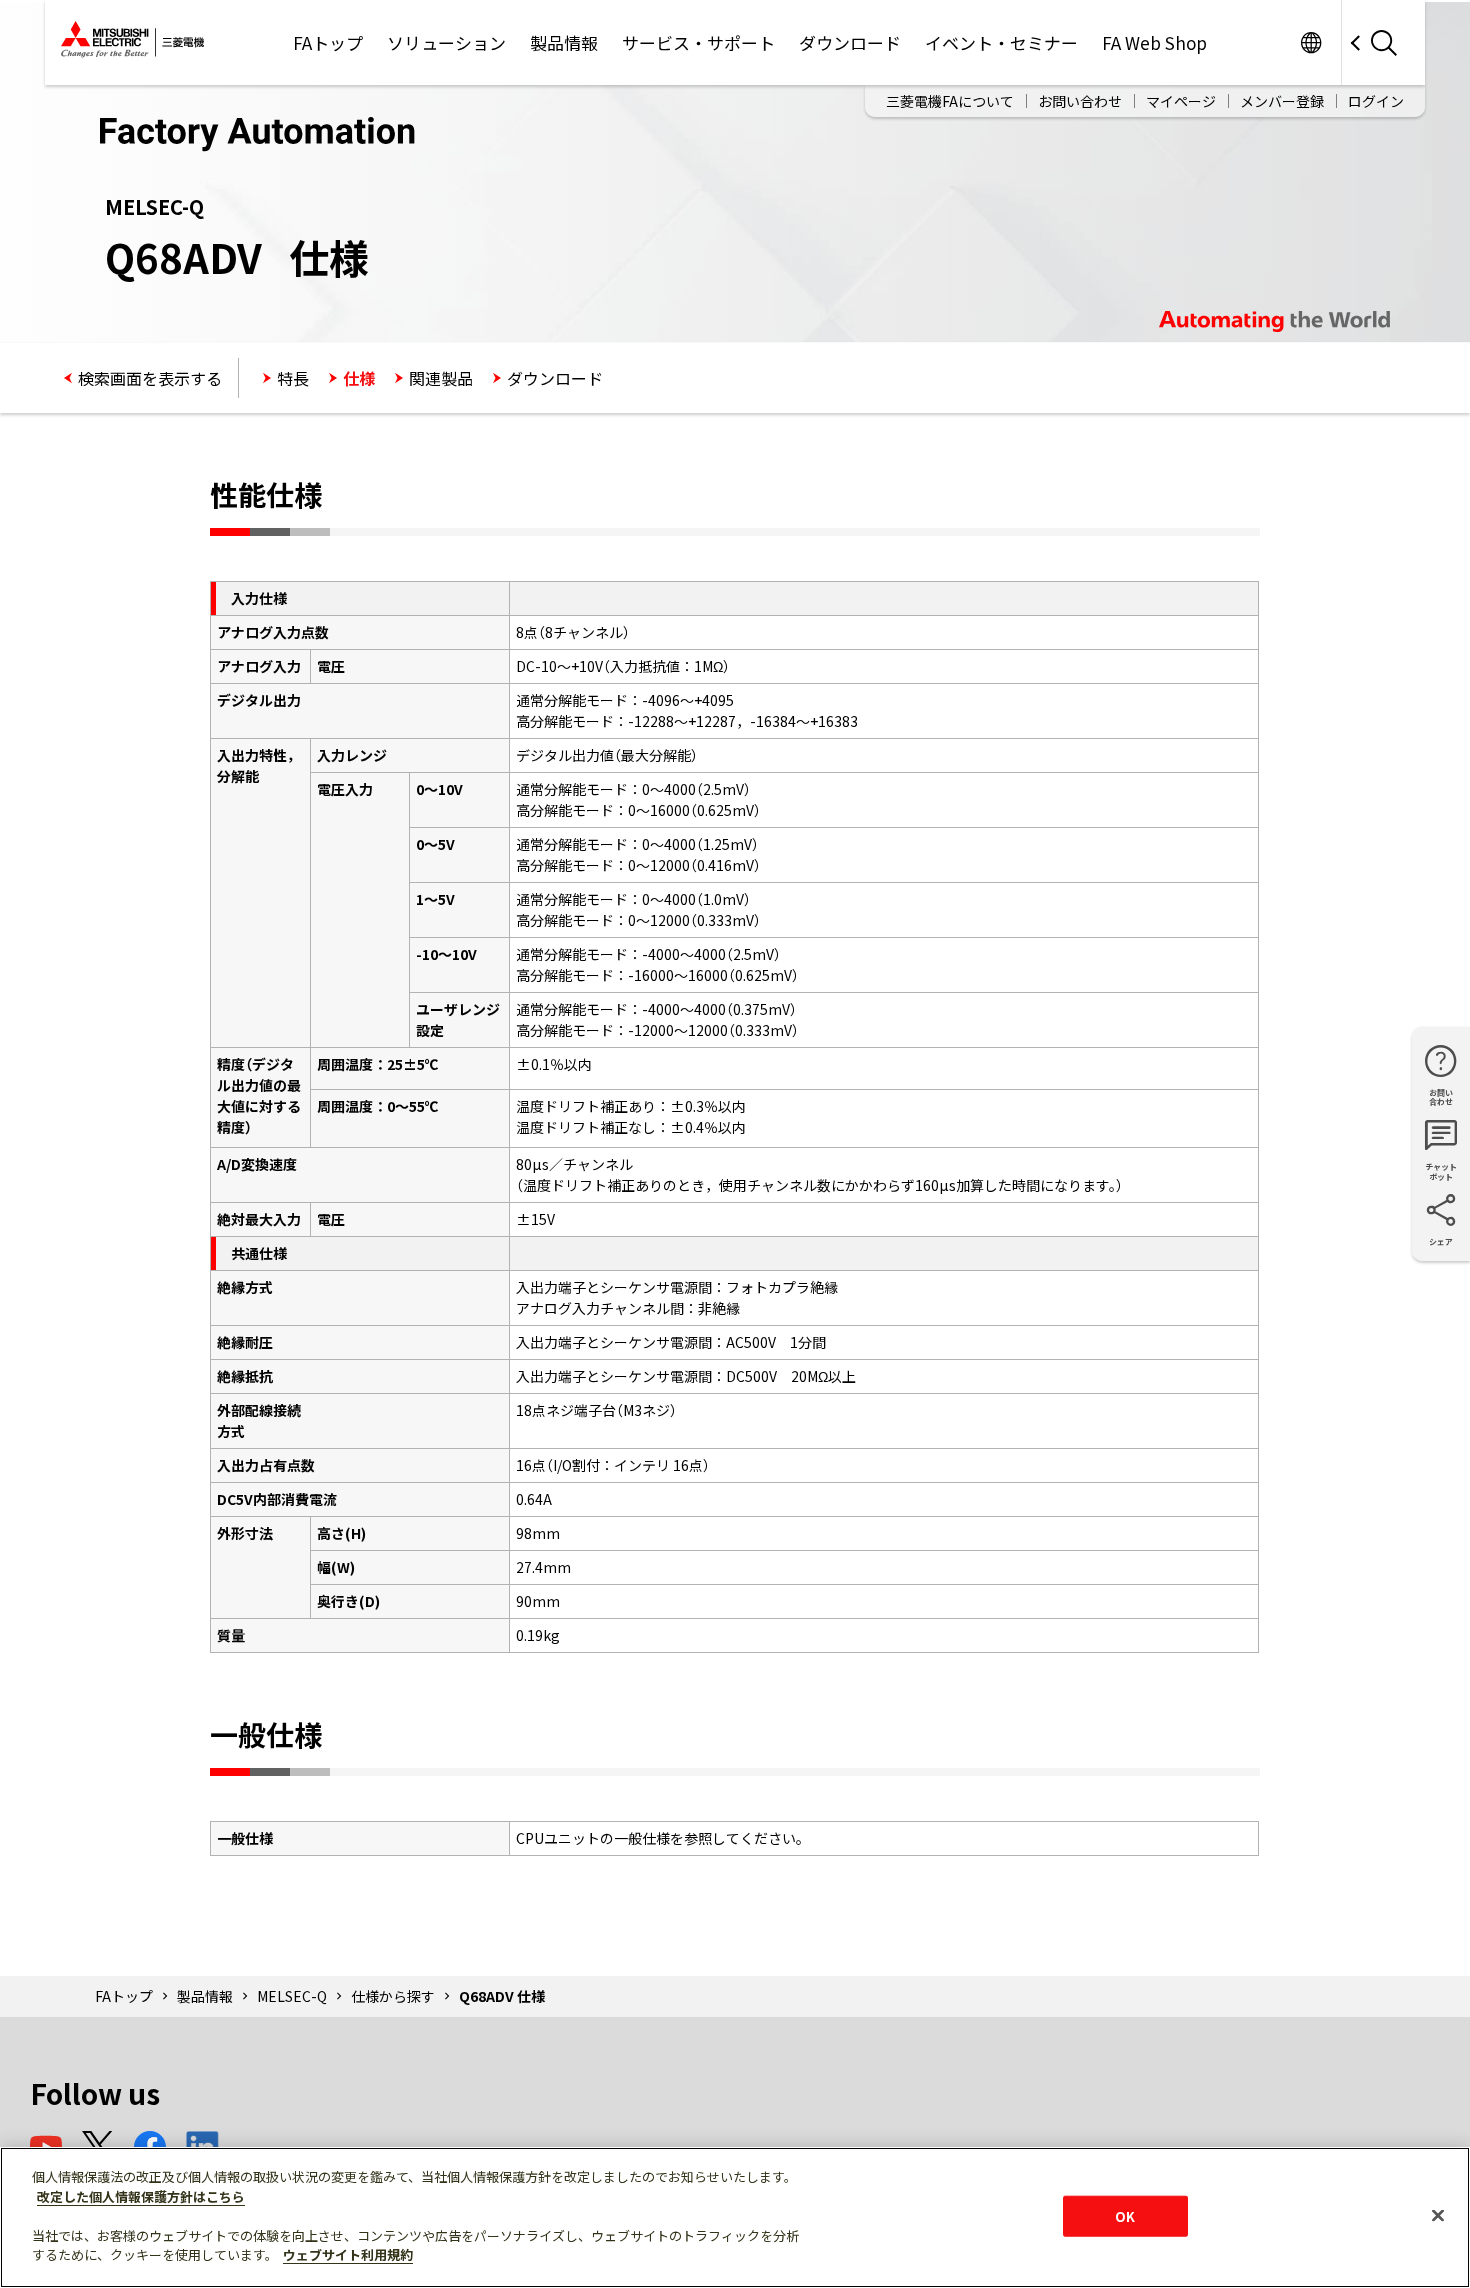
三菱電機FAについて (950, 101)
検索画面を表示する (150, 378)
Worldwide (1310, 42)
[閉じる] (1438, 2215)
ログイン (1376, 101)
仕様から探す (393, 1996)
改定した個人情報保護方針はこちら (141, 2196)
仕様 (359, 378)
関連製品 (441, 378)
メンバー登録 (1282, 101)
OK (1125, 2215)
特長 (293, 378)
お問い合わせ (1080, 101)
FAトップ (328, 42)
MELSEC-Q (292, 1996)
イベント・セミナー (1001, 42)
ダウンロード (850, 42)
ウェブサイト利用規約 (348, 2254)
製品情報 (564, 42)
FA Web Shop (1154, 42)
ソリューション (446, 42)
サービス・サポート (698, 42)
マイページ (1181, 101)
